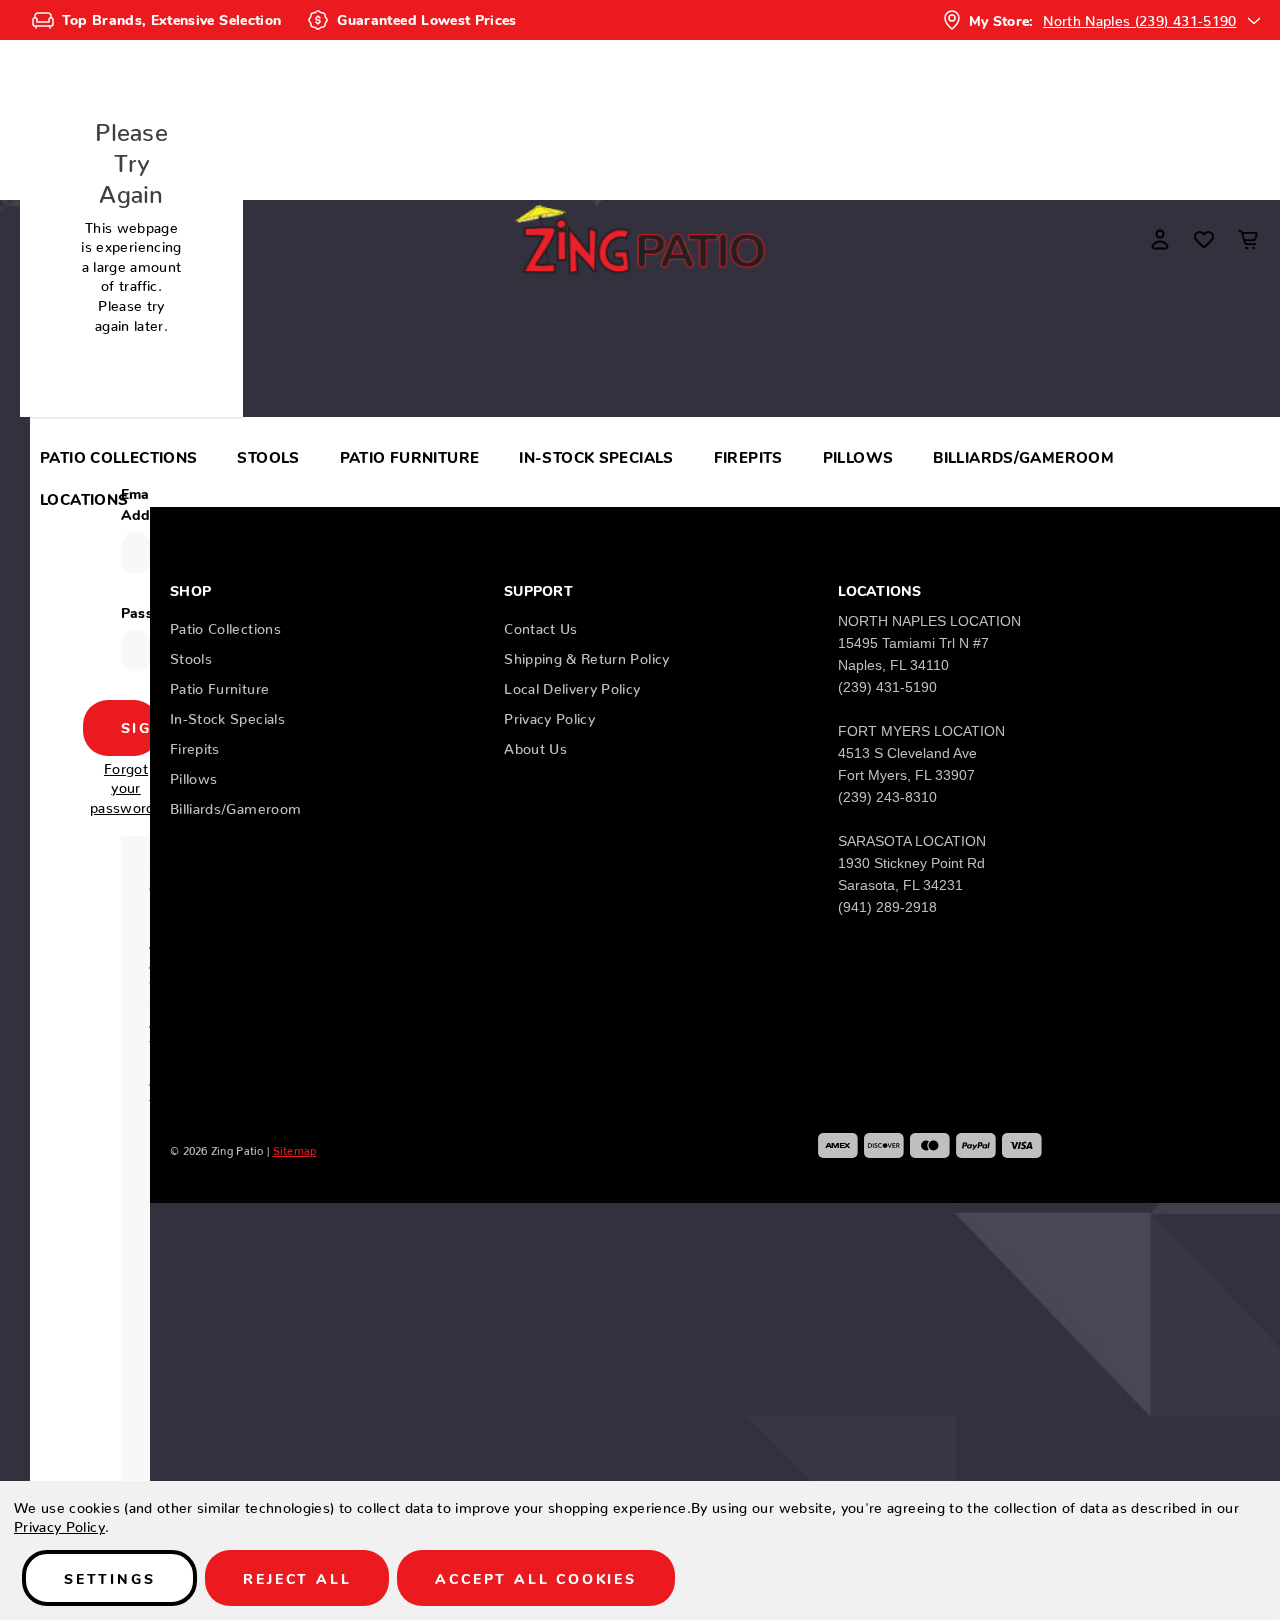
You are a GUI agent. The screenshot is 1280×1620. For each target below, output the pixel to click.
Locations (84, 498)
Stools (268, 456)
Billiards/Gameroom (1023, 456)
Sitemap (295, 1148)
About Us (535, 745)
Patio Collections (118, 456)
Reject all (297, 1578)
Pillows (858, 456)
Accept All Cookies (535, 1578)
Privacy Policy (549, 715)
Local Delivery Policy (572, 685)
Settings (109, 1578)
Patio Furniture (410, 456)
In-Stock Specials (596, 456)
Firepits (748, 456)
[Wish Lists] (1204, 239)
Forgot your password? (126, 784)
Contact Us (541, 625)
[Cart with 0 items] (1248, 239)
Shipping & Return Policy (586, 655)
